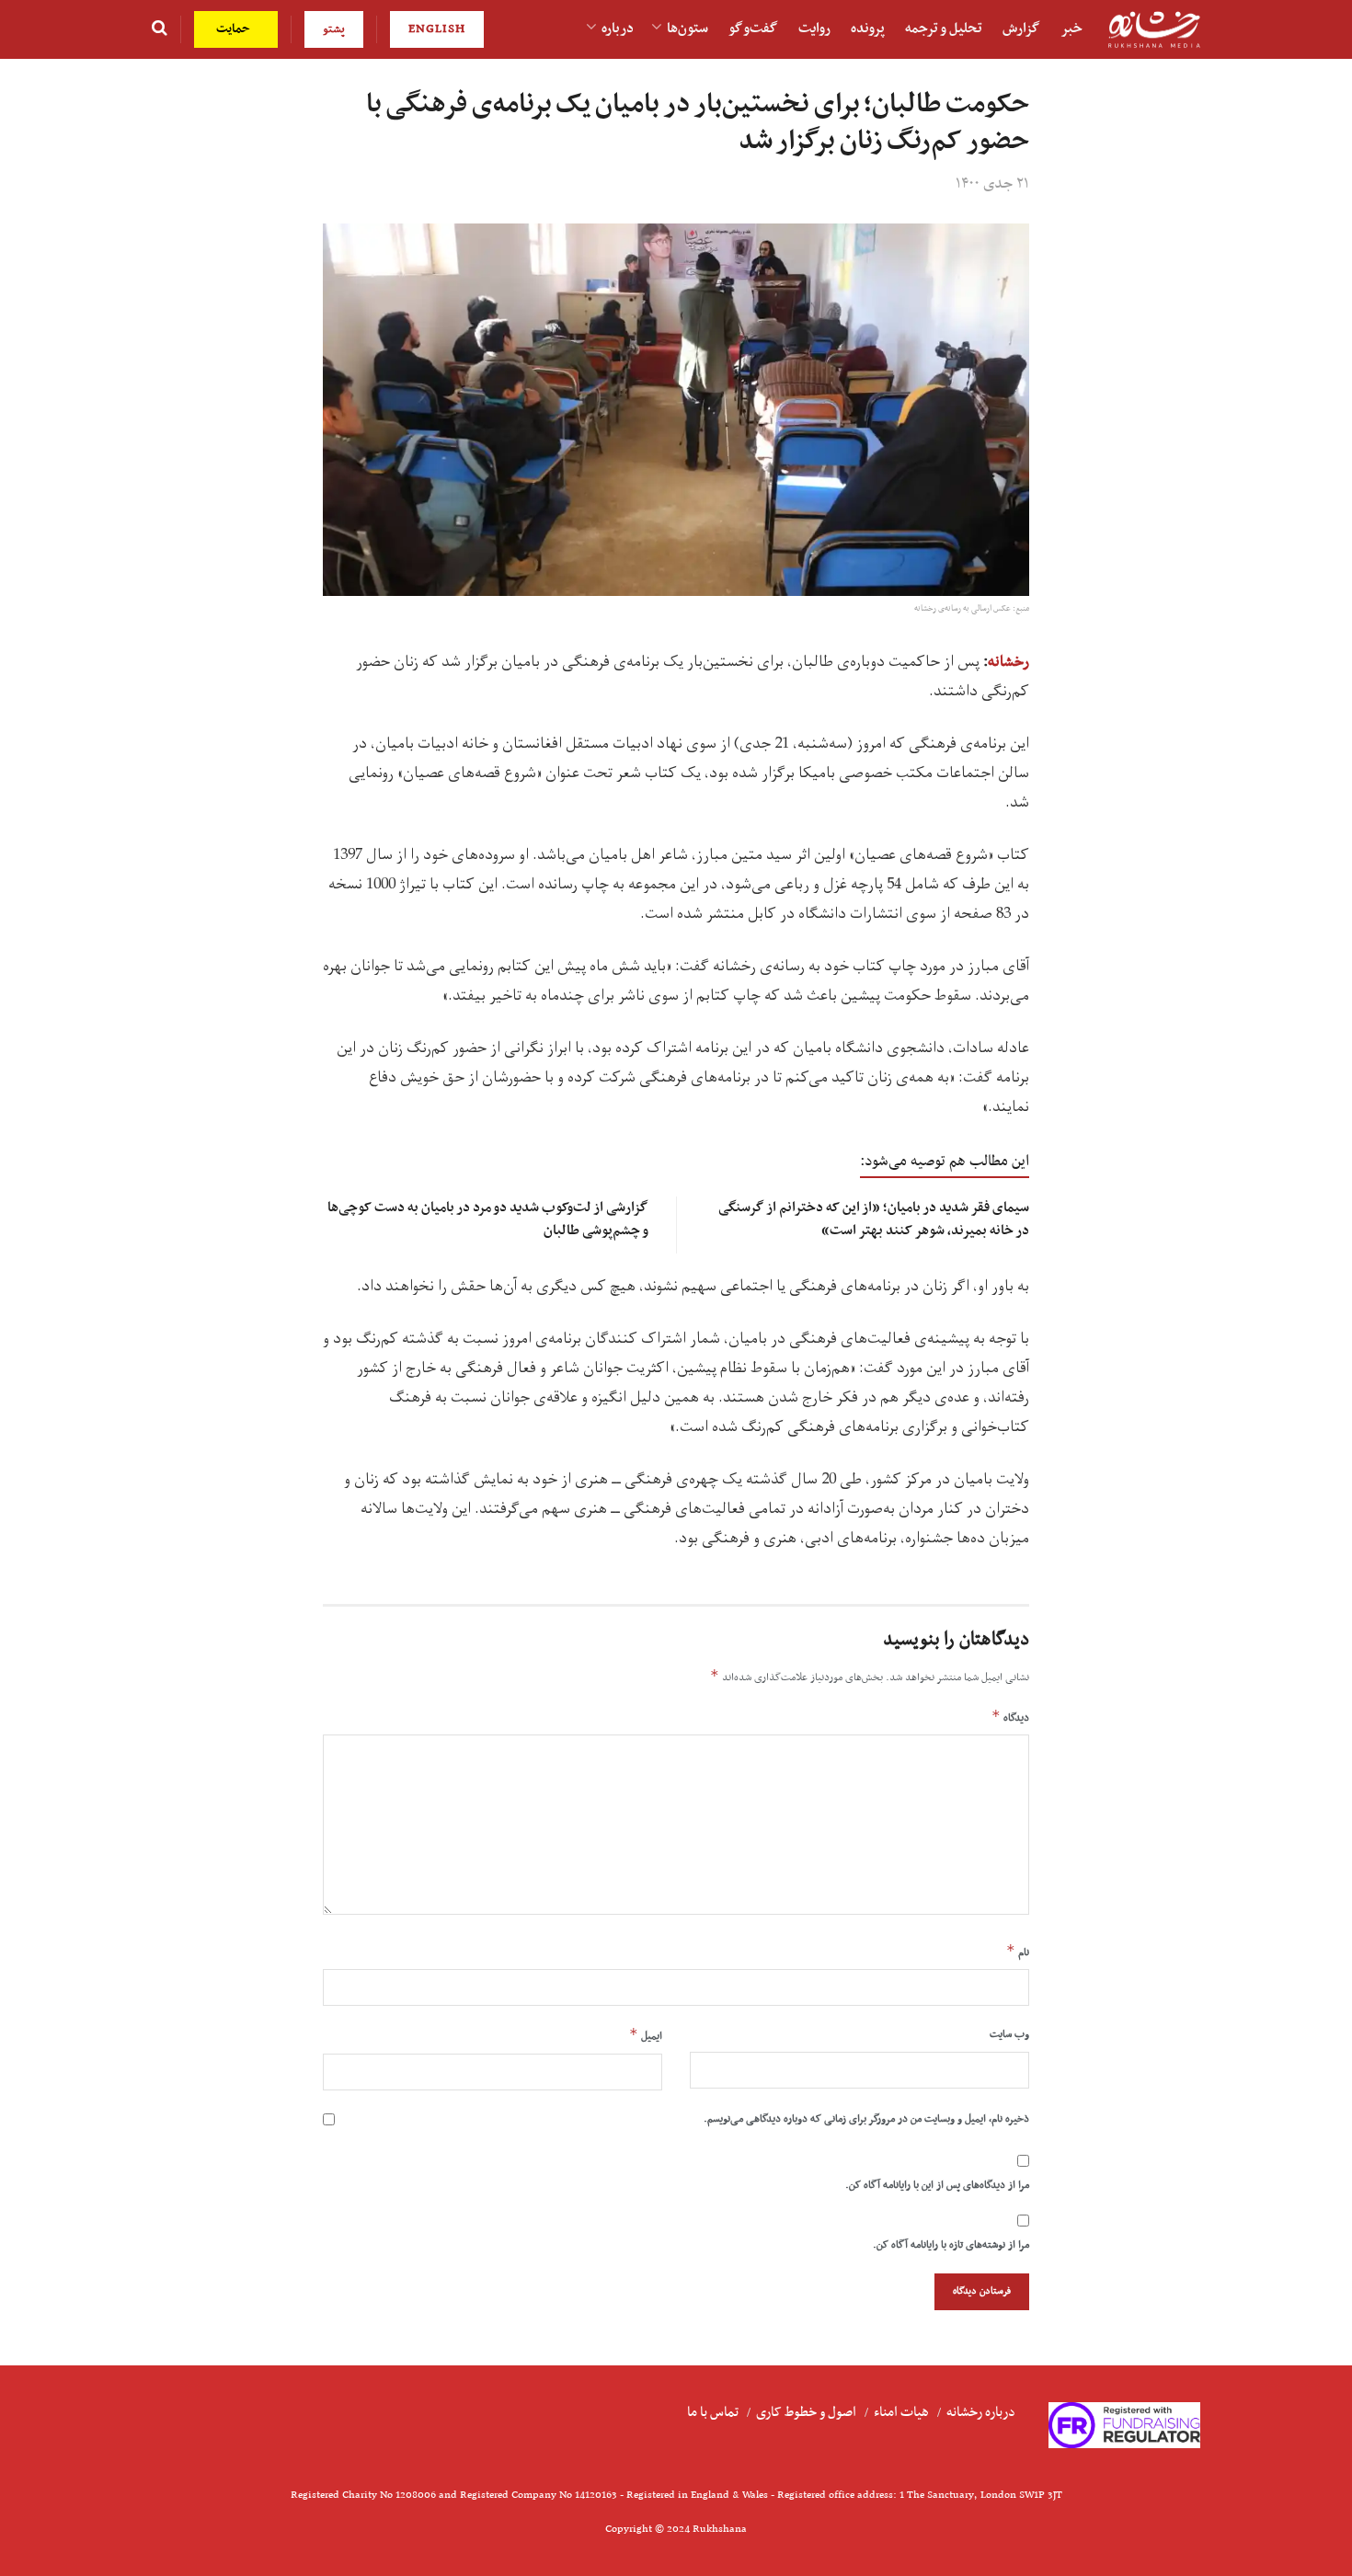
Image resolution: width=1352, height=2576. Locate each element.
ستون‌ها (687, 29)
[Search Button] (160, 29)
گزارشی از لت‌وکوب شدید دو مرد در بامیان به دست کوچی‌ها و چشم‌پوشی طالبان (488, 1219)
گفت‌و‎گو (753, 29)
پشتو (334, 29)
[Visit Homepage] (1154, 30)
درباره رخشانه (981, 2412)
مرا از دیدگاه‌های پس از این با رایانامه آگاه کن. (937, 2185)
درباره (618, 29)
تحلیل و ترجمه (944, 29)
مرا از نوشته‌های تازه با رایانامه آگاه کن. (951, 2245)
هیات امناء (901, 2412)
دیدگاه (1010, 1717)
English (437, 29)
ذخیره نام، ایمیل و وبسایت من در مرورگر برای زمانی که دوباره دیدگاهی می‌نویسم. (866, 2119)
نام (1018, 1952)
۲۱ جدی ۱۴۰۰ (992, 184)
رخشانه (1008, 662)
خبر (1071, 29)
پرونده (868, 29)
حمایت (235, 29)
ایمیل (646, 2035)
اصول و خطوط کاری (806, 2412)
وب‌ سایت (1009, 2034)
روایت (814, 29)
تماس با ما (713, 2412)
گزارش (1021, 29)
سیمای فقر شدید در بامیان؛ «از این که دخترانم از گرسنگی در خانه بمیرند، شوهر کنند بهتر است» (874, 1219)
